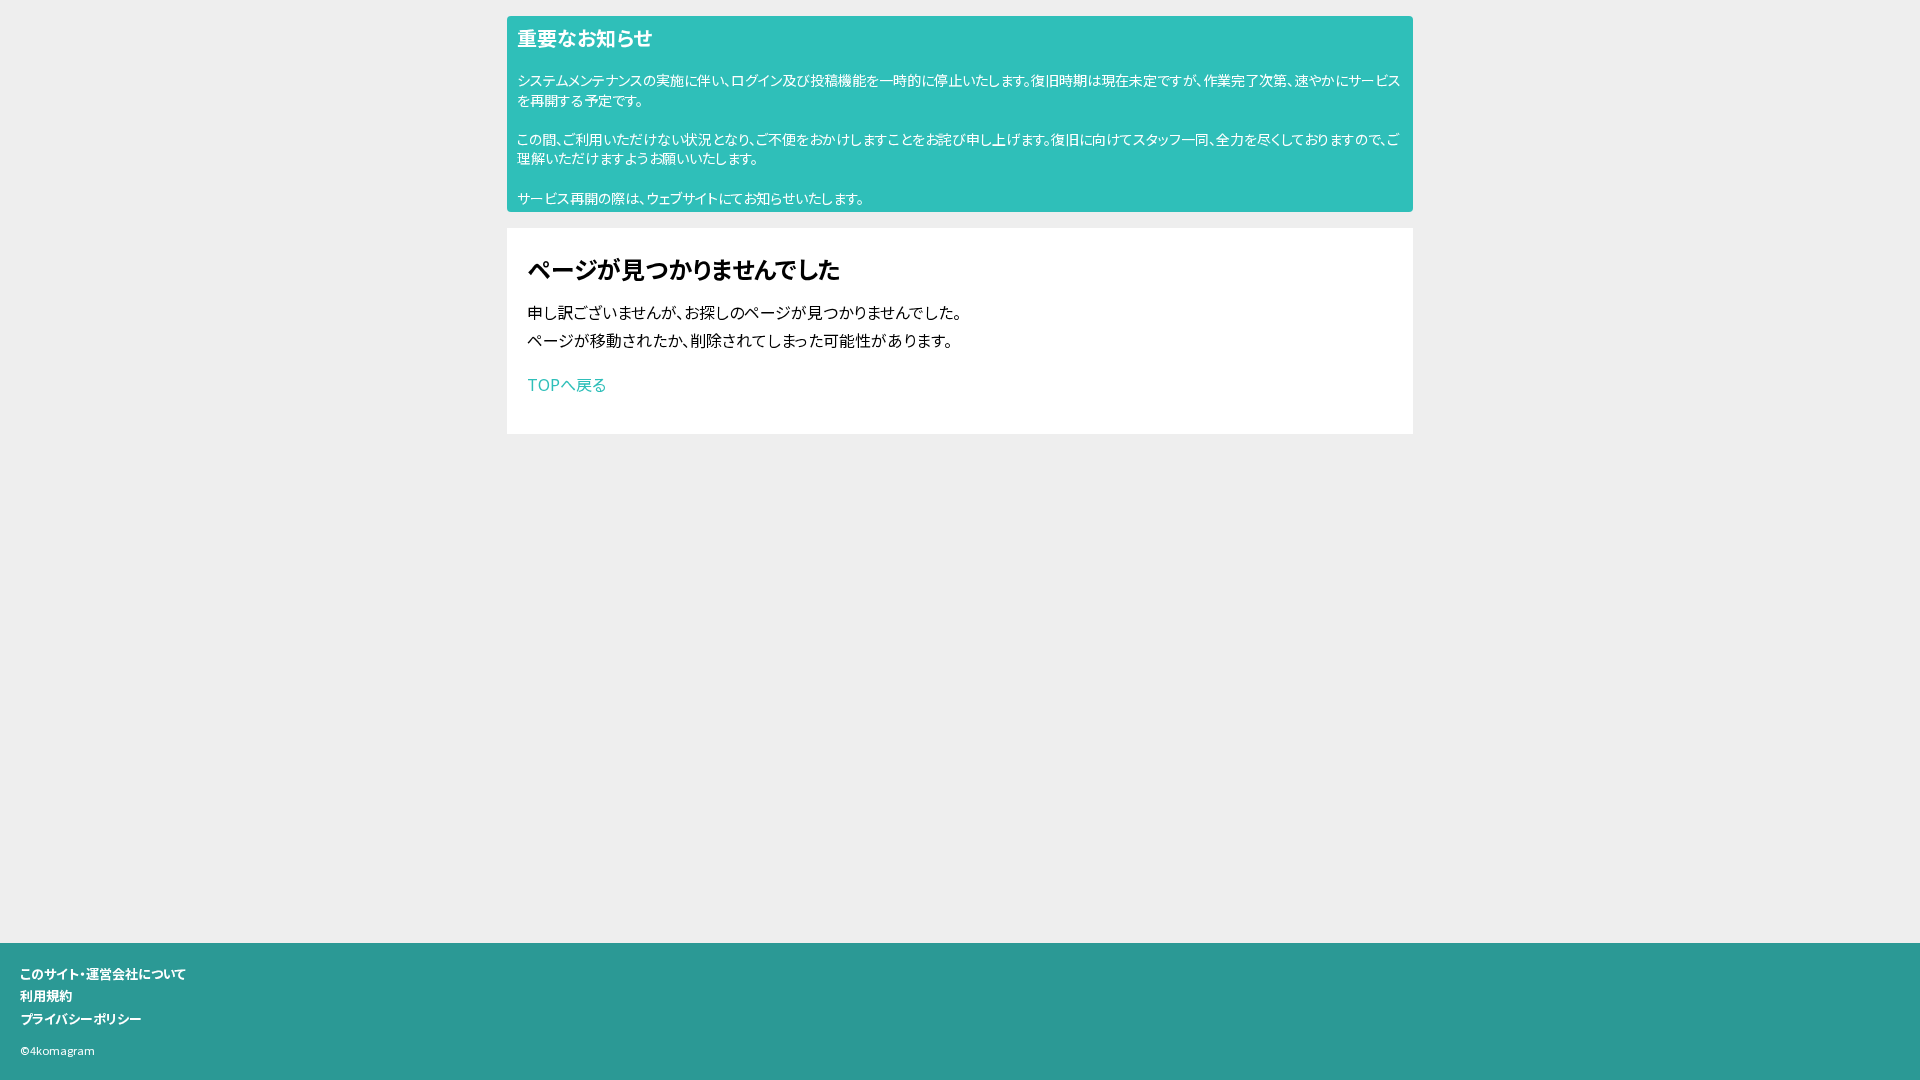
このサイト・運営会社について (103, 973)
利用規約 (46, 995)
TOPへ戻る (566, 384)
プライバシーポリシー (81, 1018)
